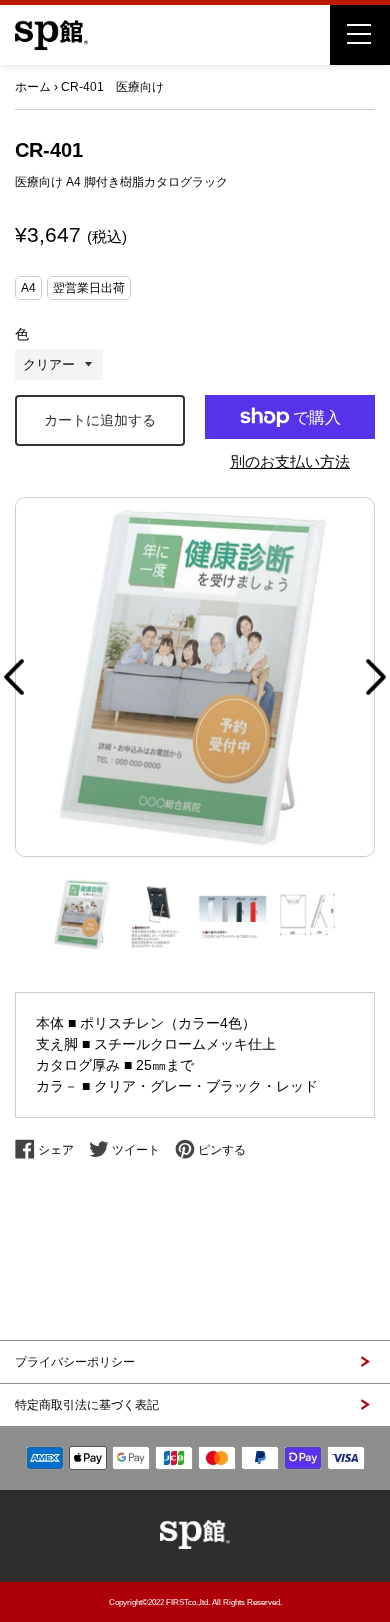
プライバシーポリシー (75, 1362)
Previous (14, 677)
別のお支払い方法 (290, 461)
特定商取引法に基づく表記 (87, 1405)
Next (376, 677)
